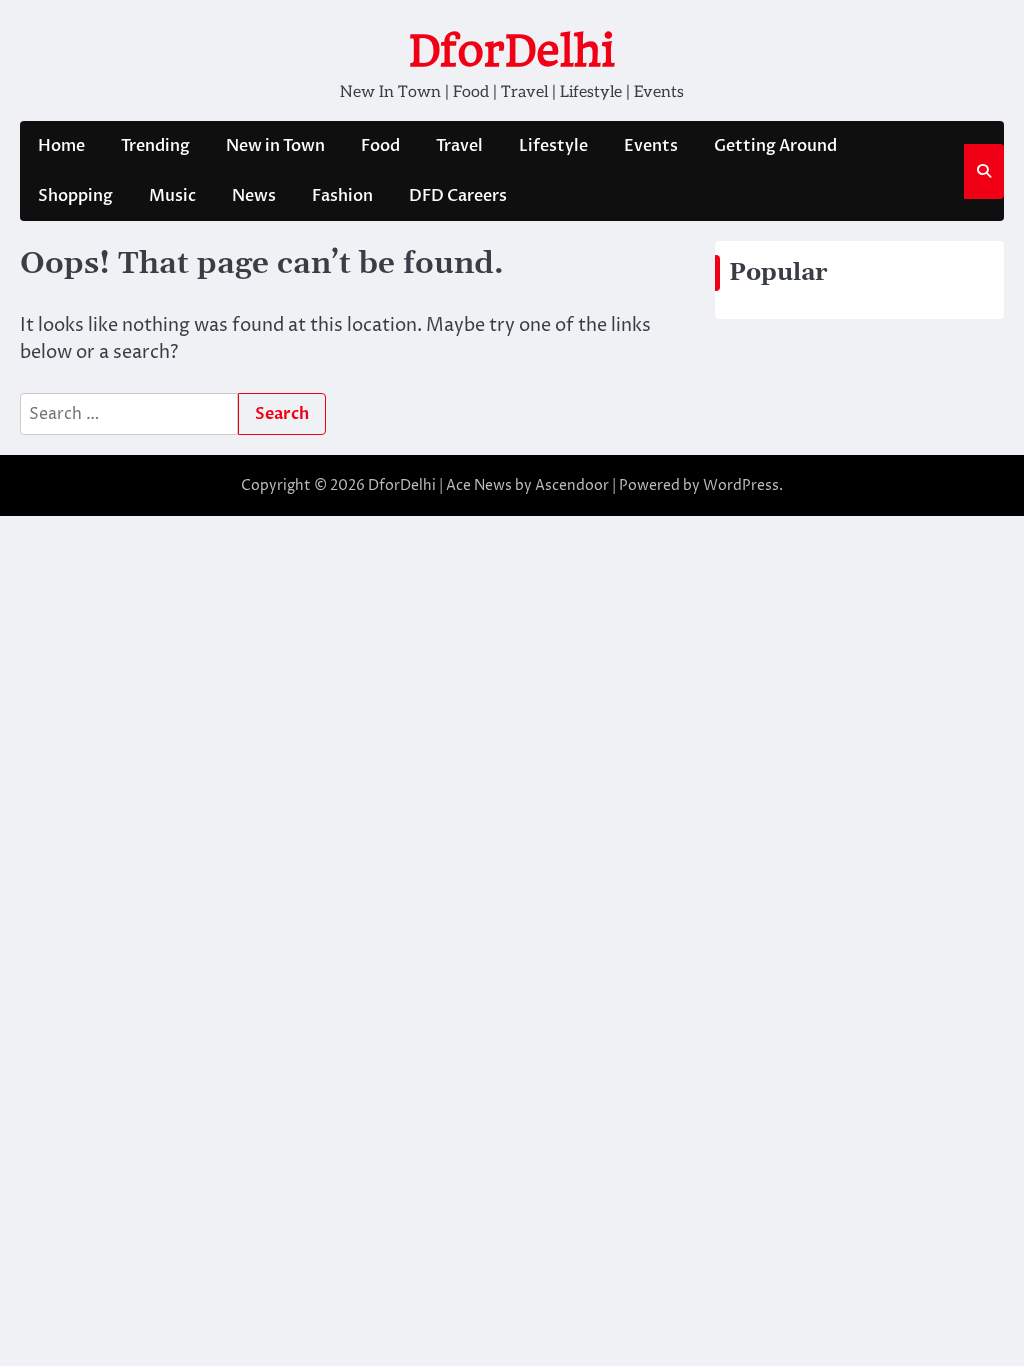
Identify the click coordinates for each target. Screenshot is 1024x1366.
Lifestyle (553, 146)
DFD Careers (458, 196)
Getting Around (775, 146)
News (254, 196)
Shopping (75, 196)
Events (651, 146)
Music (172, 196)
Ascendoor (572, 485)
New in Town (275, 146)
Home (61, 146)
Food (380, 146)
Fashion (342, 196)
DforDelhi (512, 50)
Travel (459, 146)
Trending (155, 146)
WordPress (741, 485)
